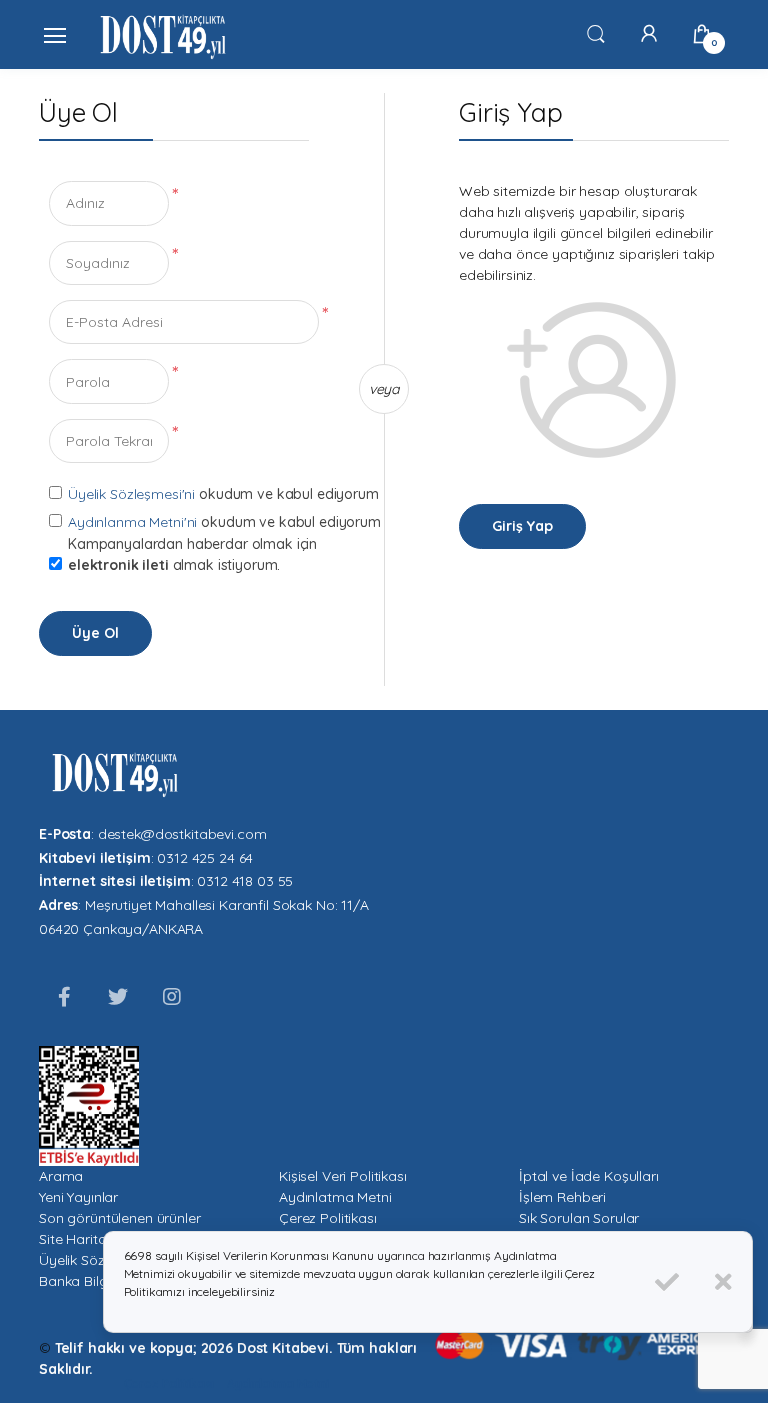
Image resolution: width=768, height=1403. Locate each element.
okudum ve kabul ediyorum (289, 494)
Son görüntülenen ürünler (120, 1218)
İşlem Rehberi (562, 1197)
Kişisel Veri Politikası (343, 1176)
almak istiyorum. (174, 565)
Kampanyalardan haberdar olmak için (192, 554)
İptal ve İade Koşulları (589, 1176)
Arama (61, 1176)
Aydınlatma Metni (335, 1197)
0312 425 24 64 (205, 858)
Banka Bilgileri (84, 1281)
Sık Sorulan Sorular (579, 1218)
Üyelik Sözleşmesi (96, 1260)
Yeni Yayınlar (78, 1197)
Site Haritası (77, 1239)
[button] (596, 33)
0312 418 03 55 (245, 881)
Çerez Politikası (328, 1218)
